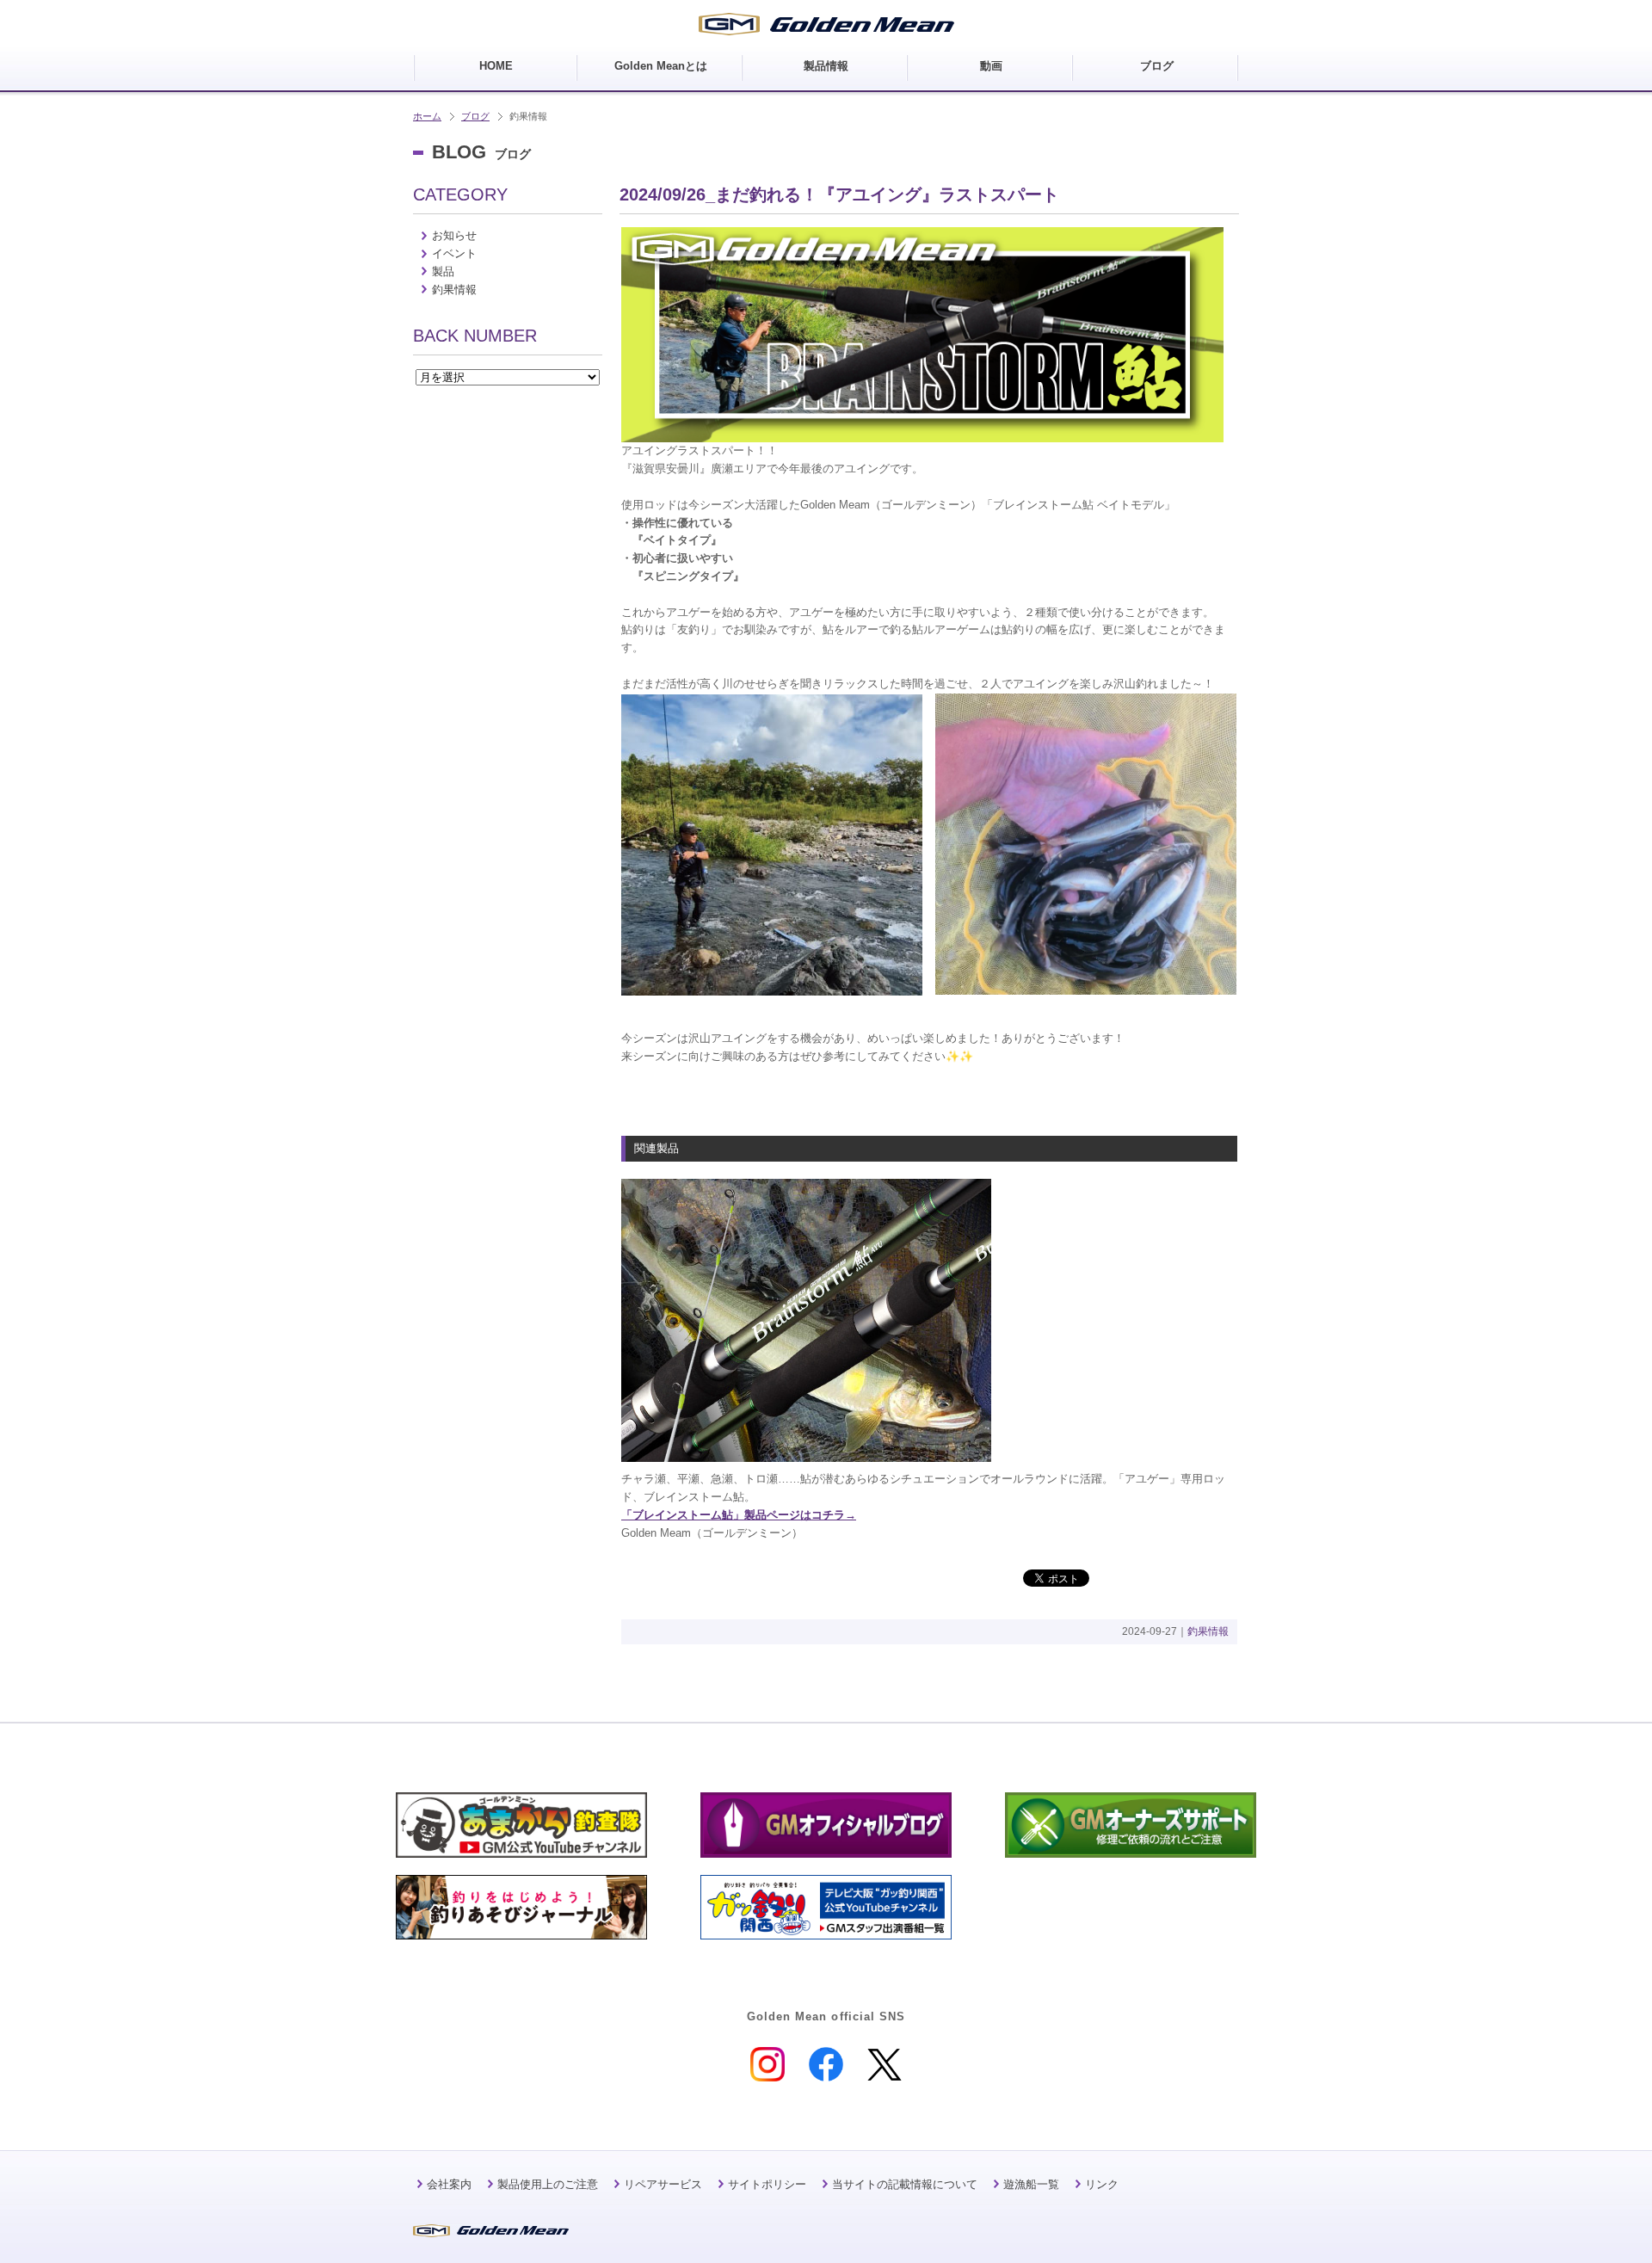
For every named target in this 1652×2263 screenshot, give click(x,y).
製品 (443, 271)
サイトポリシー (767, 2184)
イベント (454, 253)
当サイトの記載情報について (905, 2184)
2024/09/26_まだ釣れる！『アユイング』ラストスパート (839, 194)
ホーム (427, 116)
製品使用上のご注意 (548, 2184)
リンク (1102, 2184)
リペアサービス (663, 2184)
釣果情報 (1208, 1631)
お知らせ (454, 235)
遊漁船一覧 (1031, 2184)
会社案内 (449, 2184)
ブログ (475, 116)
